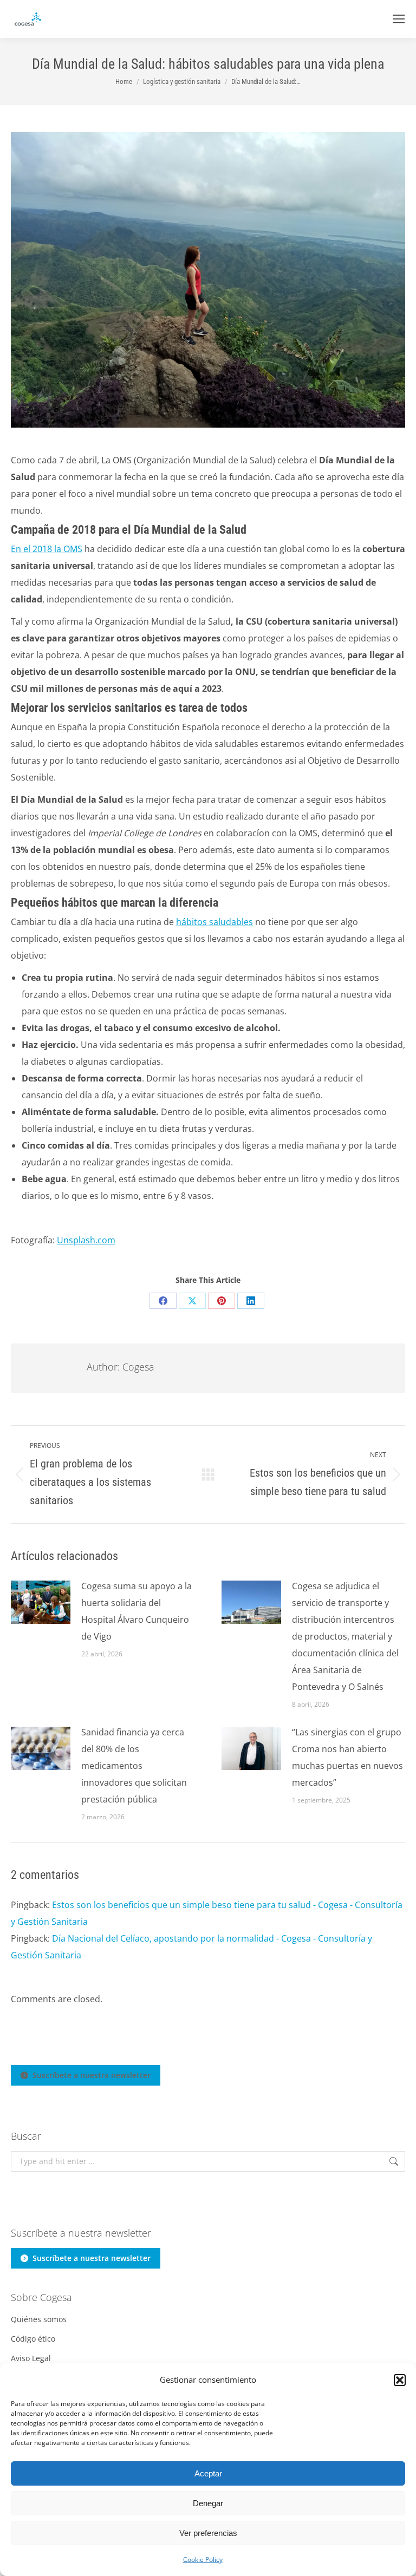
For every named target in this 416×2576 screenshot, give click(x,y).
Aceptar (208, 2473)
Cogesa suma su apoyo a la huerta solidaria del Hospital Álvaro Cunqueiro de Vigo (136, 1611)
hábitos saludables (214, 922)
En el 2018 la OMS (47, 549)
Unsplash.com (86, 1240)
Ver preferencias (208, 2533)
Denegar (208, 2503)
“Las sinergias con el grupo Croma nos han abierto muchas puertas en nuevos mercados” (347, 1757)
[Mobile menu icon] (399, 19)
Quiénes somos (39, 2319)
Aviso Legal (31, 2358)
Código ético (33, 2339)
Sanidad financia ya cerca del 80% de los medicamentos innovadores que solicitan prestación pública (134, 1766)
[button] (400, 2380)
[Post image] (41, 1602)
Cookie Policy (203, 2559)
